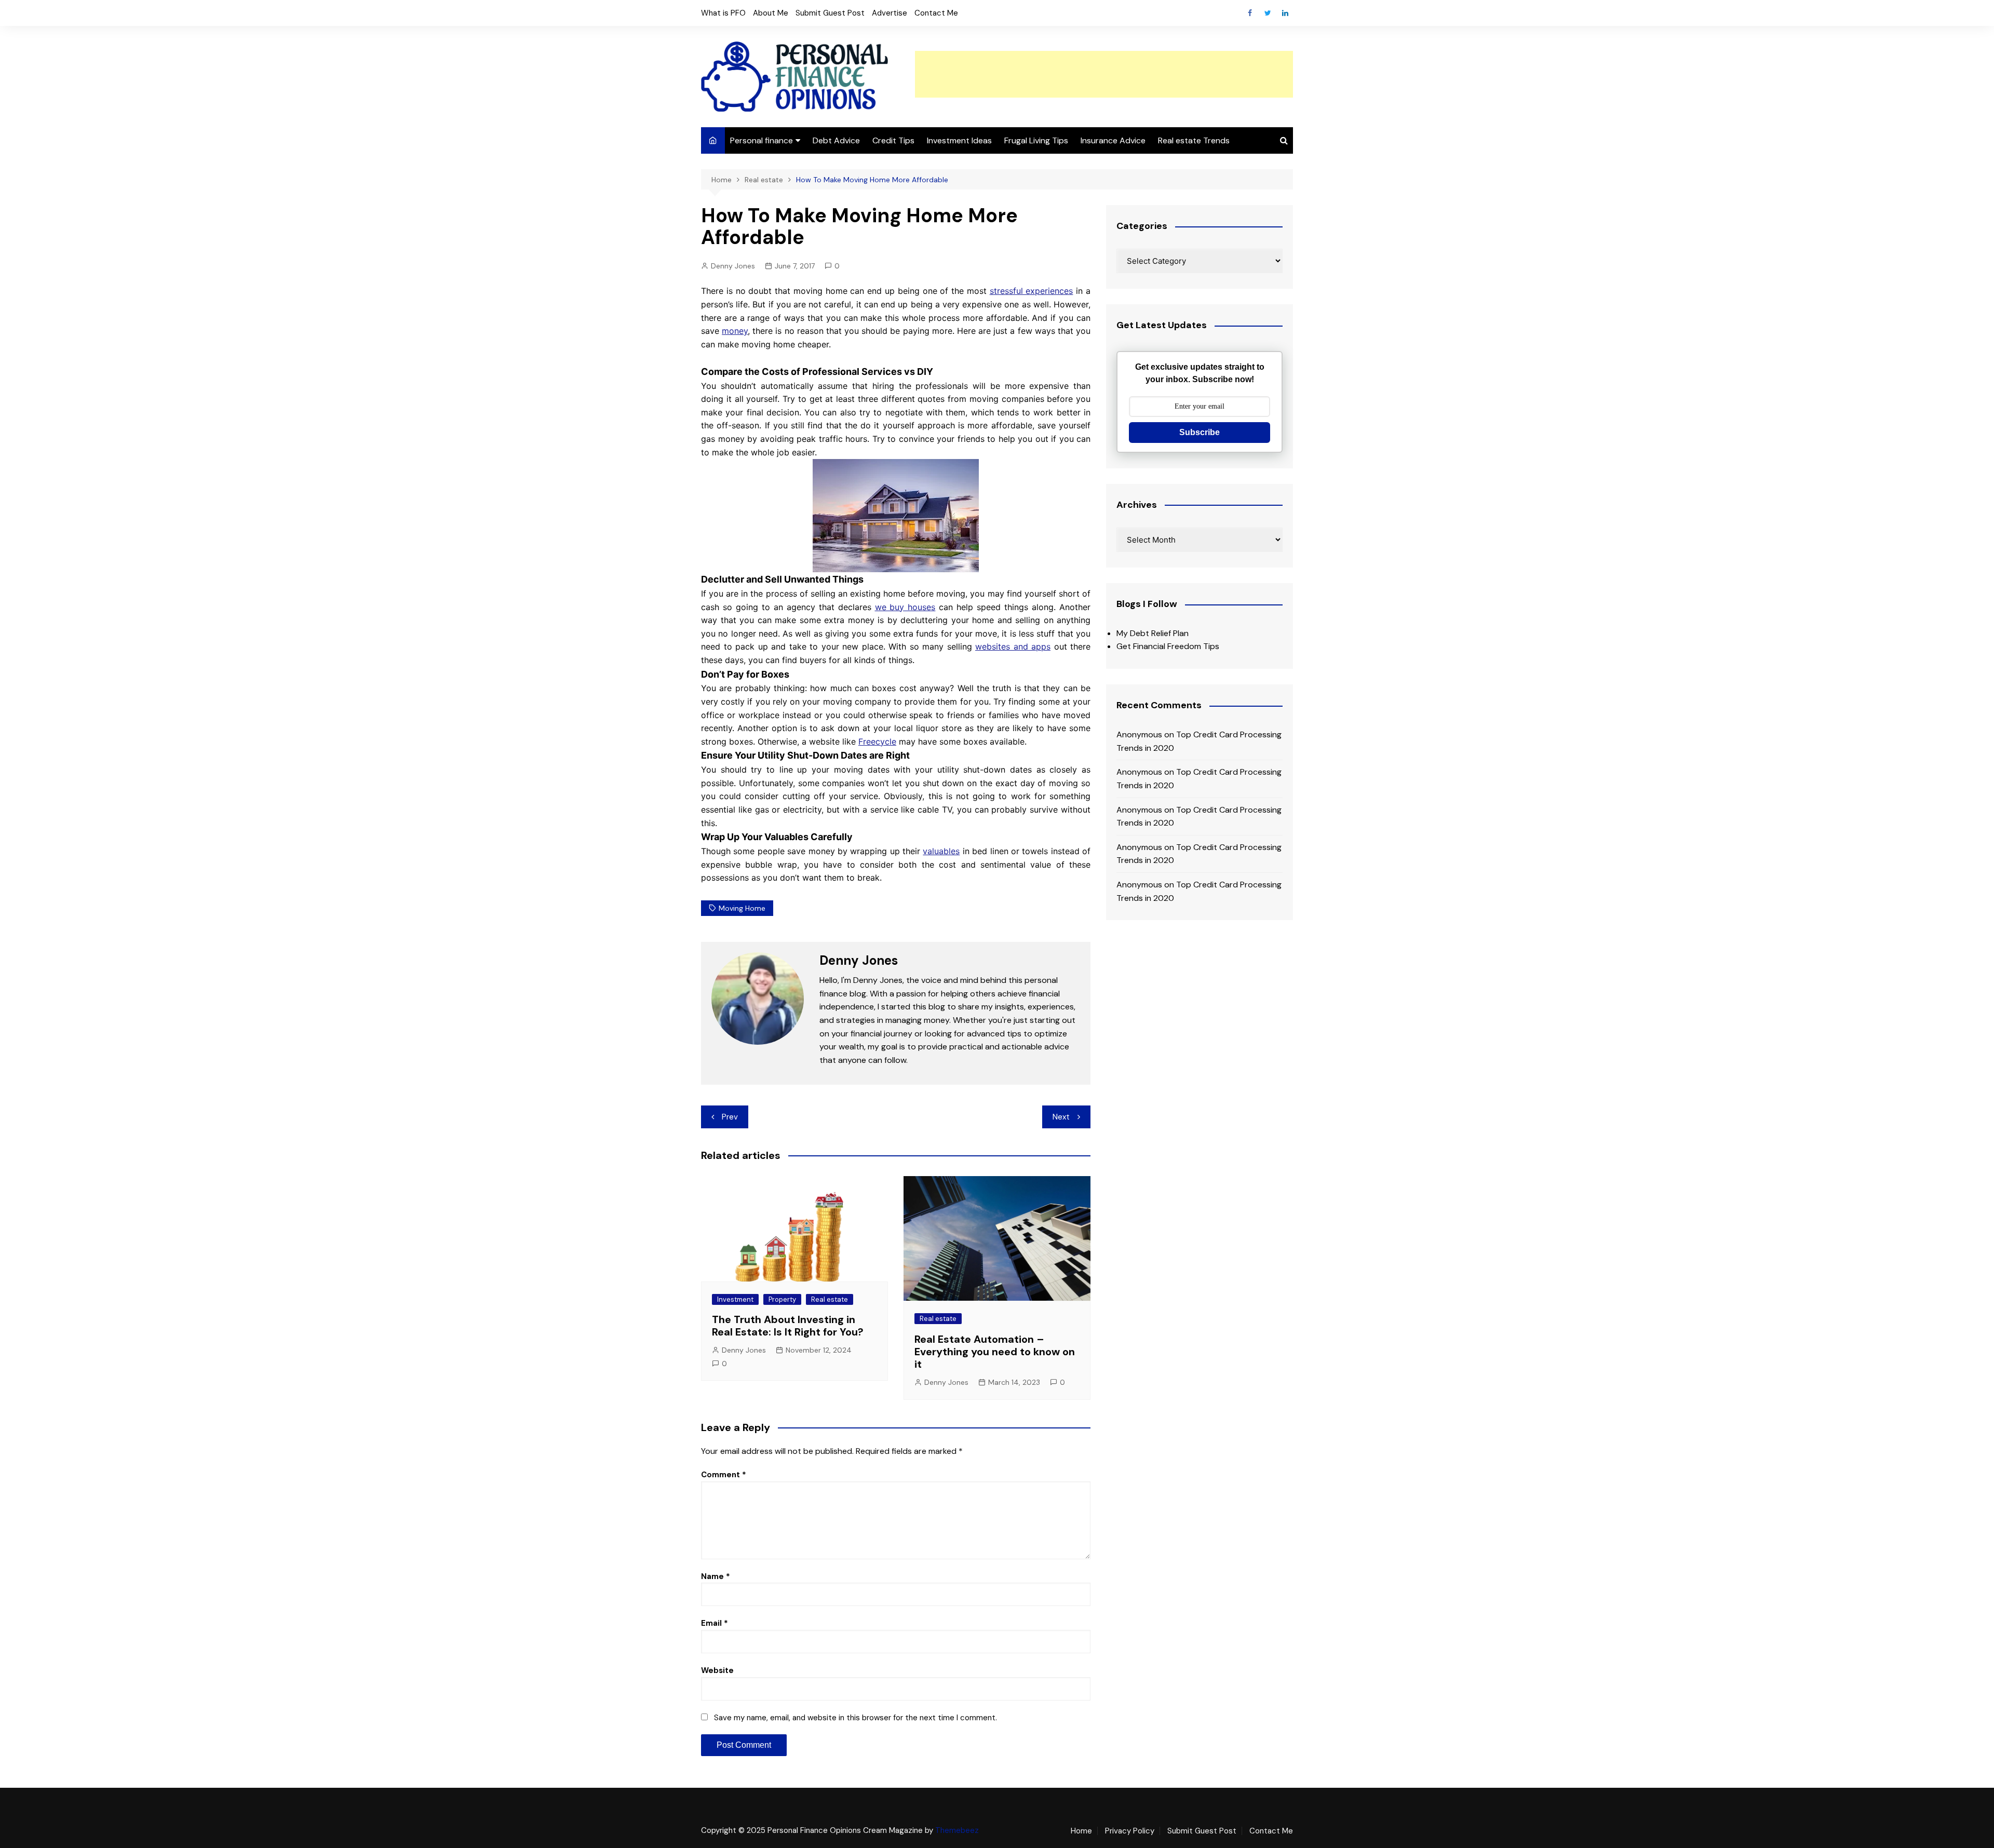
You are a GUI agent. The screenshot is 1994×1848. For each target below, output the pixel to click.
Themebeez (957, 1830)
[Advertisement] (1104, 74)
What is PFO (723, 13)
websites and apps (1013, 646)
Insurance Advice (1113, 140)
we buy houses (905, 607)
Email (715, 1623)
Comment (724, 1475)
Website (717, 1670)
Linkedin (1285, 13)
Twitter (1268, 13)
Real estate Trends (1194, 140)
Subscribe (1200, 432)
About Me (771, 13)
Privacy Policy (1130, 1831)
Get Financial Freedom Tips (1168, 646)
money (735, 331)
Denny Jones (733, 266)
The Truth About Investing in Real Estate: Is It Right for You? (788, 1326)
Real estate (830, 1299)
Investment (735, 1299)
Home (1081, 1831)
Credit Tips (893, 140)
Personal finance (762, 140)
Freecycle (877, 741)
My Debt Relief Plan (1153, 633)
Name (716, 1576)
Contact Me (936, 13)
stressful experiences (1032, 291)
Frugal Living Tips (1036, 140)
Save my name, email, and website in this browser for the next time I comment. (855, 1718)
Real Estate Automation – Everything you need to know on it (995, 1352)
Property (782, 1299)
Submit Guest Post (830, 13)
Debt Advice (836, 140)
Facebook (1250, 13)
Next (1061, 1117)
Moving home (742, 908)
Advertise (890, 13)
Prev (730, 1117)
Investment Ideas (959, 140)
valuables (941, 851)
